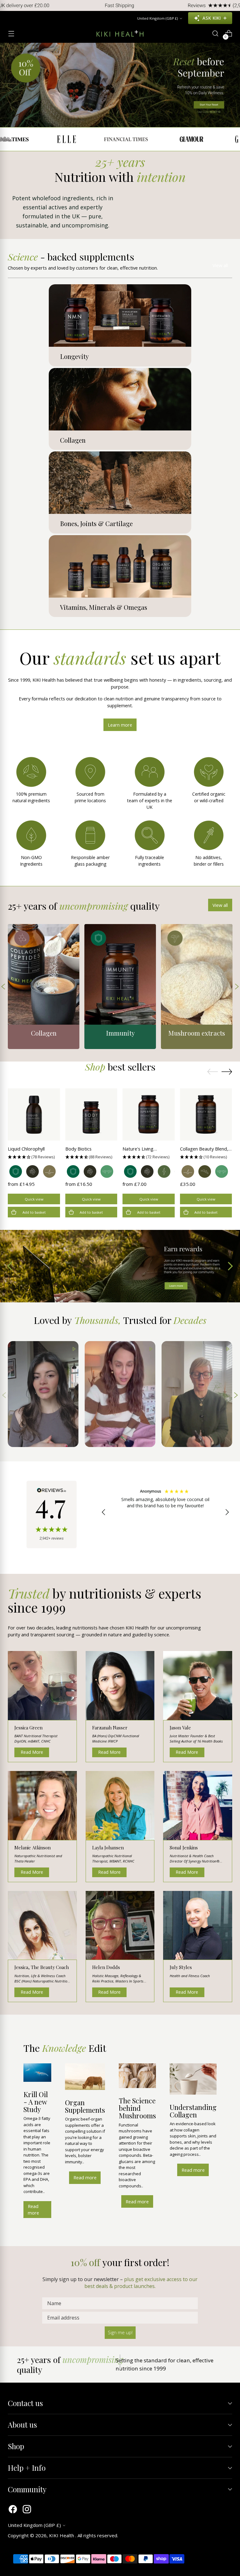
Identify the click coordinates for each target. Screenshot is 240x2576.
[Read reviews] (52, 1514)
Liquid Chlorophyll (26, 1149)
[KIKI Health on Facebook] (13, 2510)
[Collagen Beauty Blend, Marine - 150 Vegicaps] (206, 1114)
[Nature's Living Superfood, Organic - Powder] (149, 1114)
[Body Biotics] (91, 1114)
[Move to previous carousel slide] (212, 1072)
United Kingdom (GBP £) (157, 18)
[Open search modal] (215, 34)
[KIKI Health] (120, 33)
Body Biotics (78, 1149)
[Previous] (9, 5)
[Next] (231, 5)
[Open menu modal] (11, 34)
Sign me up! (120, 2332)
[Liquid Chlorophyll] (34, 1114)
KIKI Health (62, 2535)
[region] (165, 1512)
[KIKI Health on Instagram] (27, 2510)
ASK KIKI (212, 18)
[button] (34, 1157)
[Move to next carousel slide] (227, 1072)
